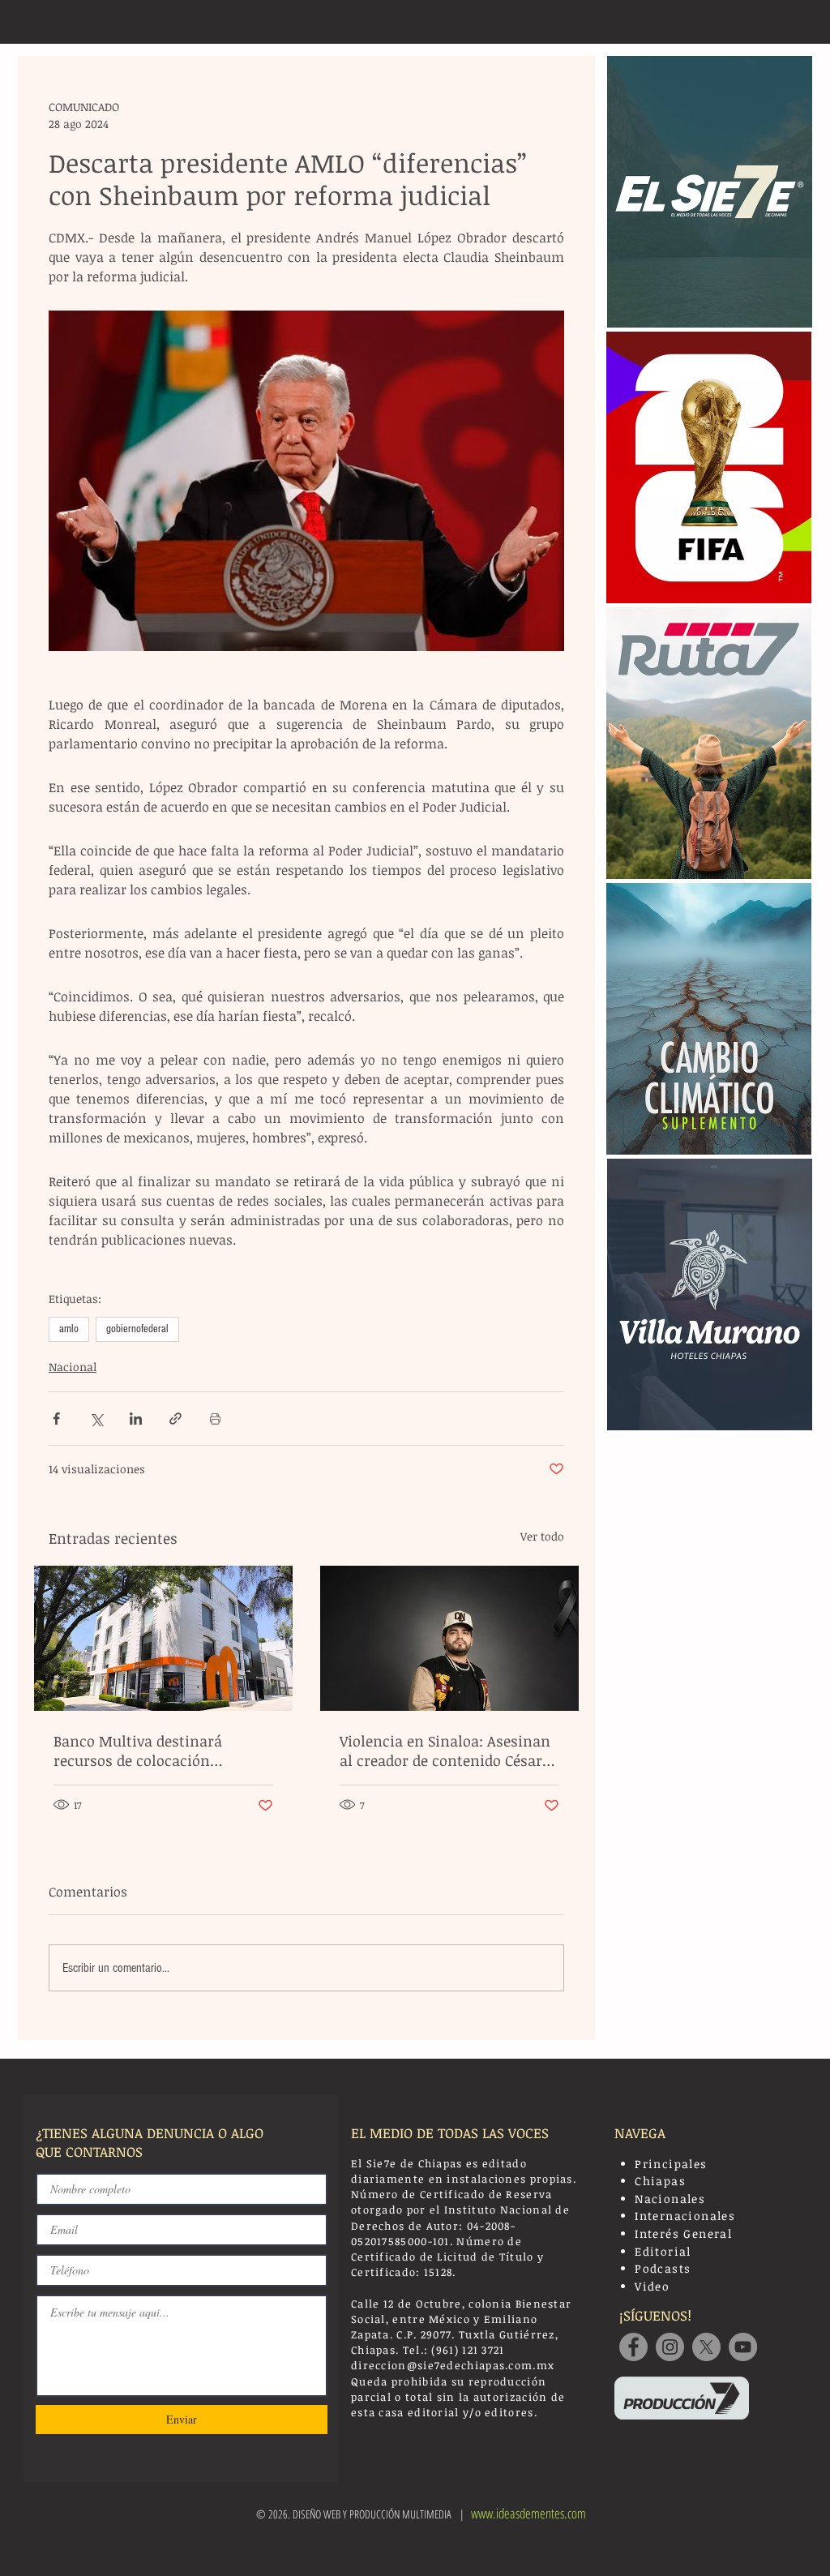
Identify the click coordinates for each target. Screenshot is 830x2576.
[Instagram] (670, 2347)
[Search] (795, 22)
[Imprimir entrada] (215, 1419)
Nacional (73, 1367)
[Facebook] (633, 2347)
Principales (671, 2164)
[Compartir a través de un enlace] (175, 1419)
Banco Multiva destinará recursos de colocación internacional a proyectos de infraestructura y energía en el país (159, 1751)
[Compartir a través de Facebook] (56, 1419)
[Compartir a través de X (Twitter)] (96, 1419)
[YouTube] (743, 2347)
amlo (69, 1329)
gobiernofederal (137, 1329)
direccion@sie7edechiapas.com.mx (453, 2365)
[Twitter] (706, 2347)
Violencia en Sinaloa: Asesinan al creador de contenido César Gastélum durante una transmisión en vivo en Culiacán (445, 1751)
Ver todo (542, 1536)
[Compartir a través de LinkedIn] (136, 1419)
